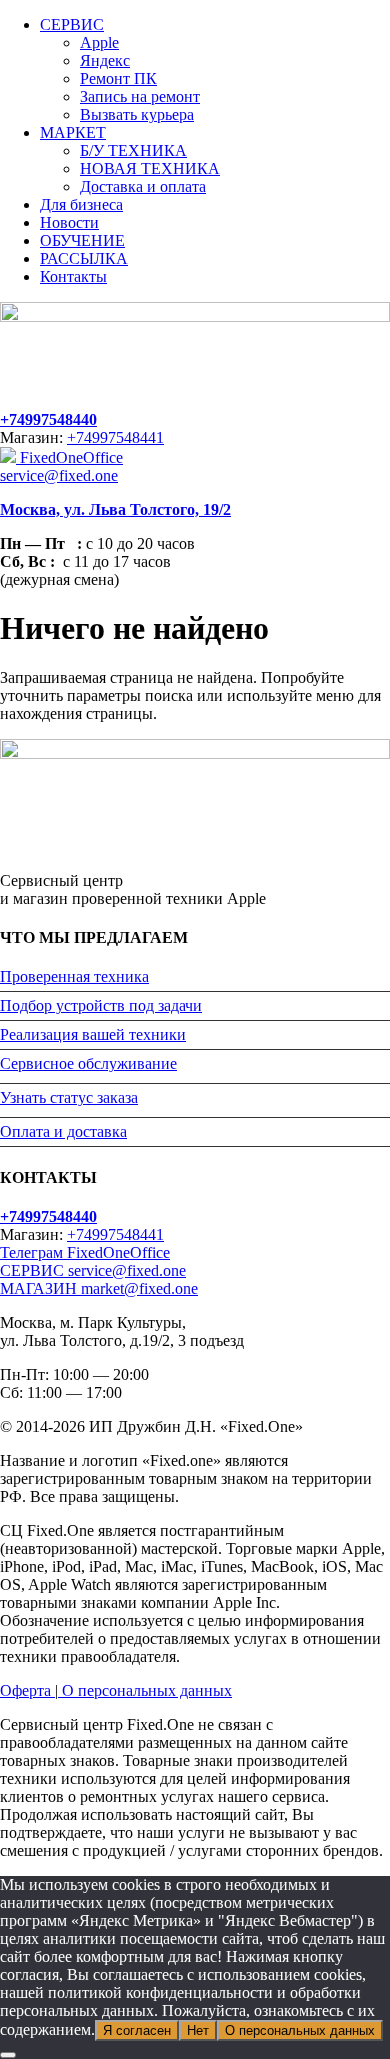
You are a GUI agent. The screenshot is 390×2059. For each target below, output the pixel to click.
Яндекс (105, 60)
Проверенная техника (74, 976)
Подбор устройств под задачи (101, 1005)
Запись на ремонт (140, 96)
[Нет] (8, 2055)
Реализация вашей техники (93, 1034)
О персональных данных (145, 1690)
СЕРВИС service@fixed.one (93, 1270)
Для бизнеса (81, 204)
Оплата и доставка (63, 1131)
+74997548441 (115, 437)
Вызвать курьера (137, 114)
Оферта (27, 1690)
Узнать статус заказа (69, 1097)
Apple (99, 42)
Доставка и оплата (143, 186)
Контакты (73, 276)
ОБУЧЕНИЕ (82, 240)
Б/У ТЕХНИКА (133, 150)
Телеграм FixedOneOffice (85, 1252)
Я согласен (137, 2030)
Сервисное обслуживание (88, 1063)
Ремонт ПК (118, 78)
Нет (198, 2030)
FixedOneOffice (69, 457)
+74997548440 (48, 419)
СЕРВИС (72, 24)
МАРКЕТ (73, 132)
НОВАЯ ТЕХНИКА (150, 168)
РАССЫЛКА (84, 258)
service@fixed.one (59, 475)
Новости (69, 222)
